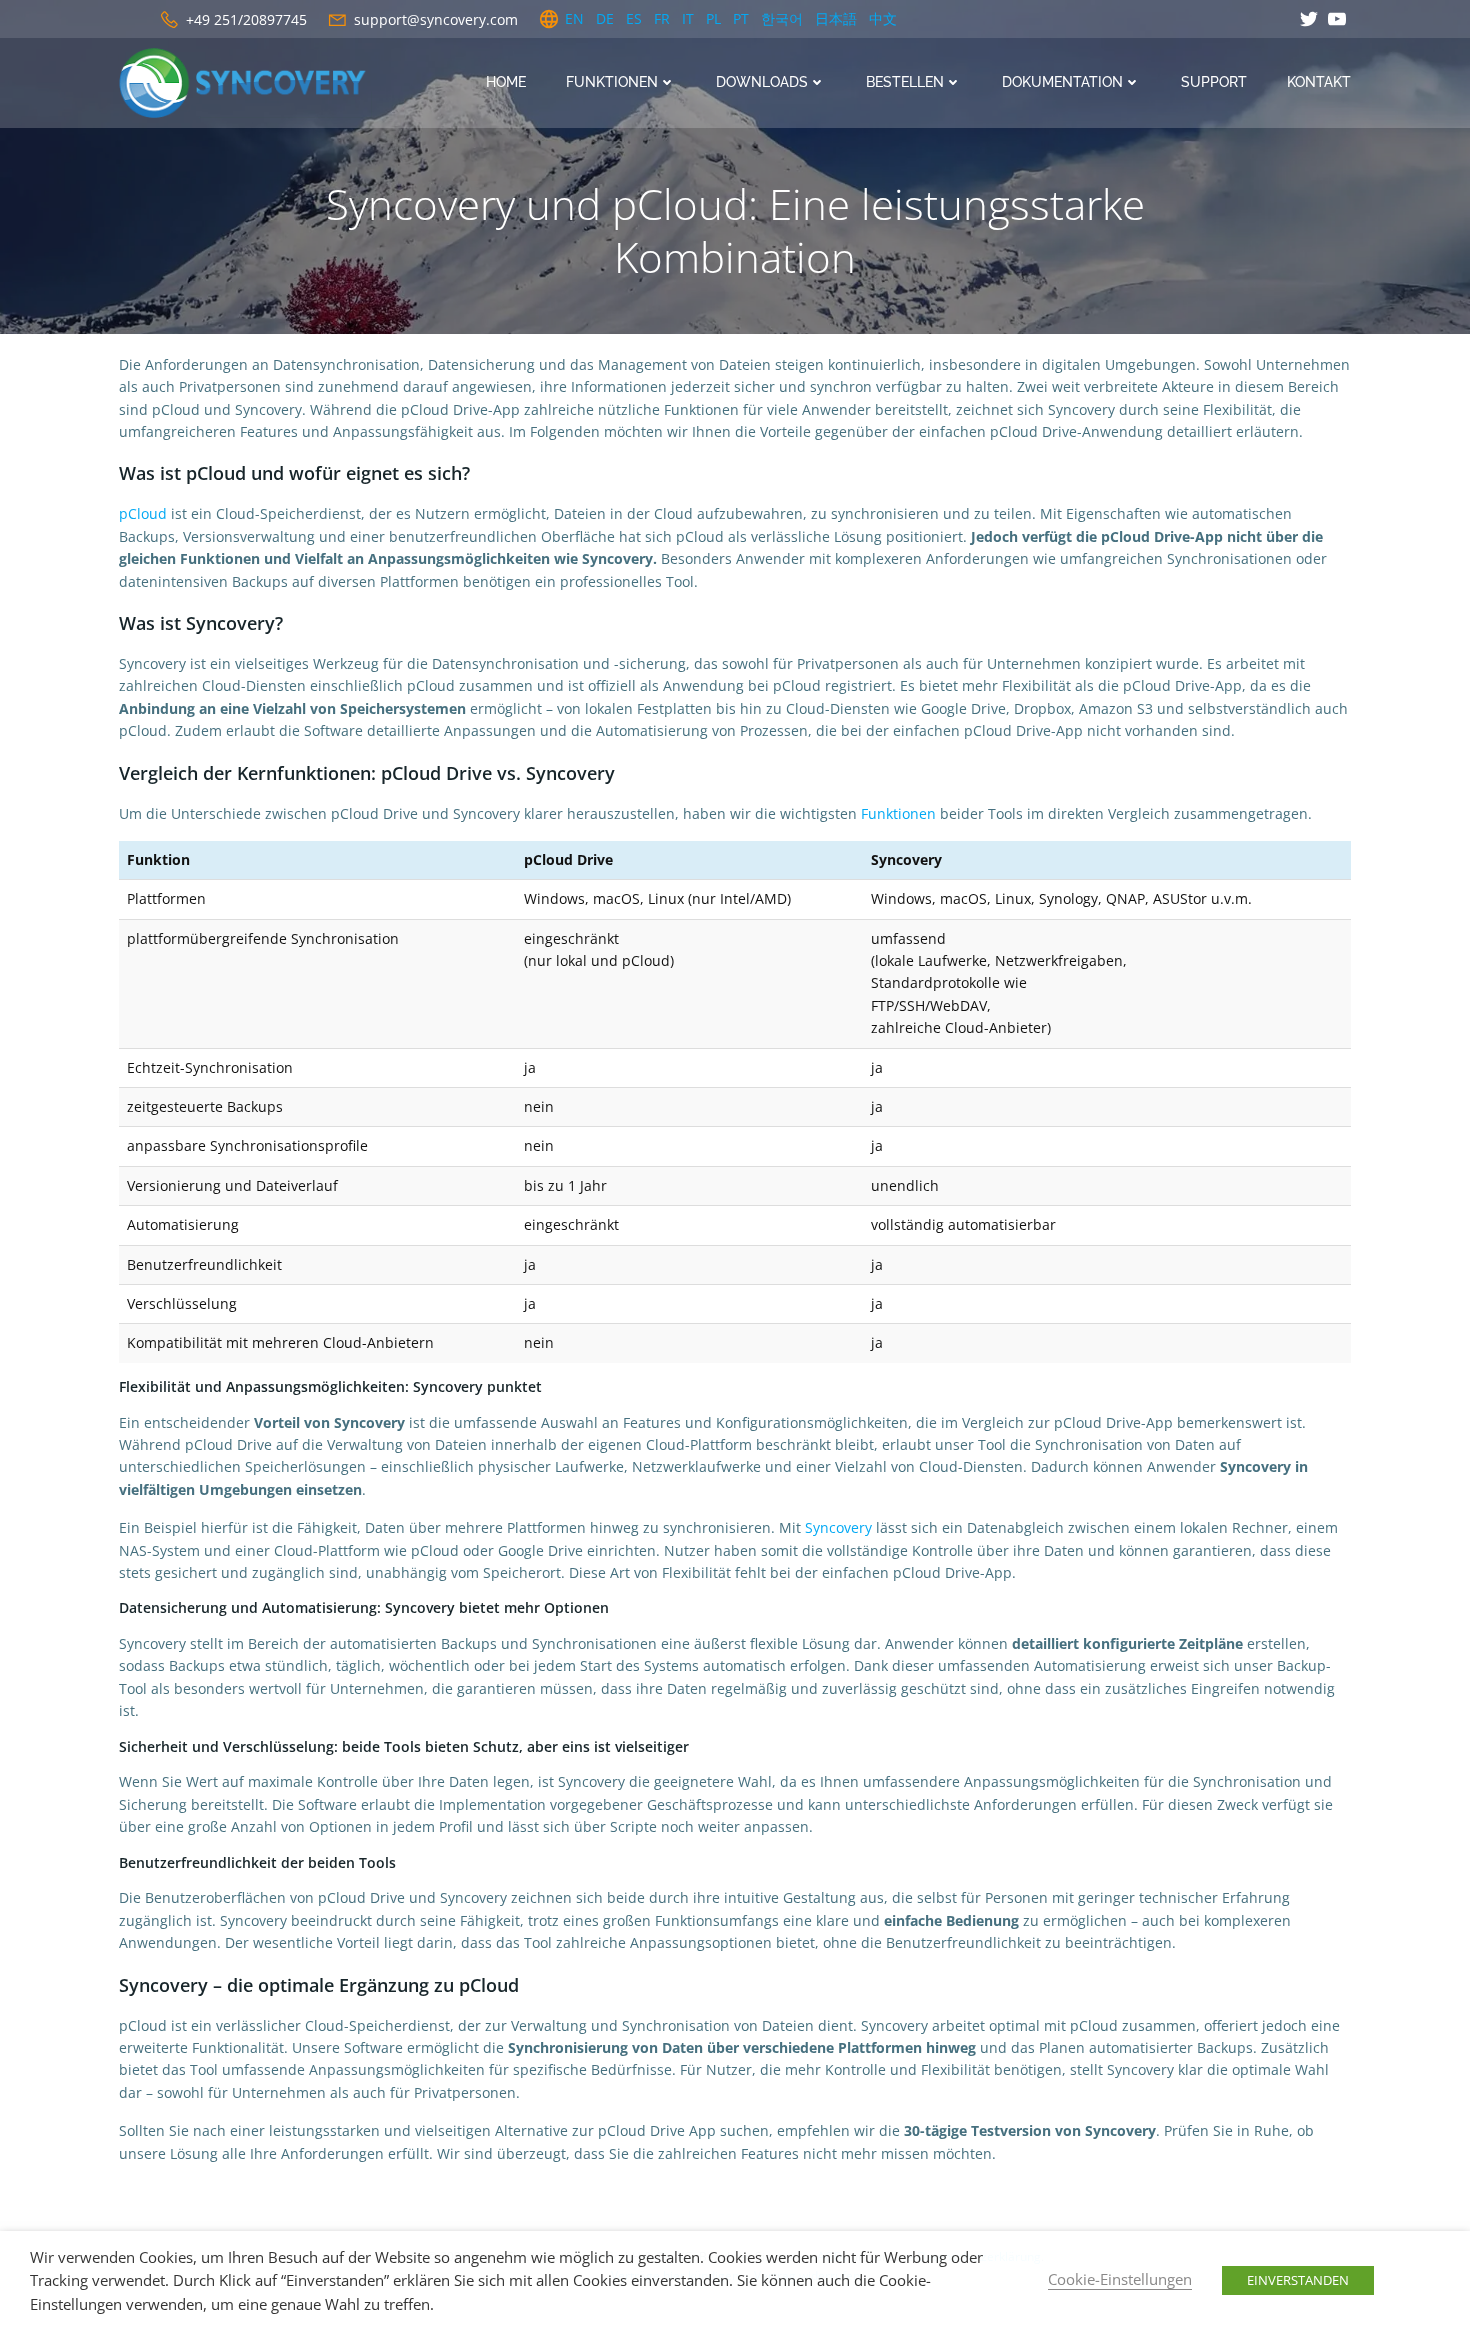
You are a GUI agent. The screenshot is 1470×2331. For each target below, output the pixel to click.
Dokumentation (1062, 82)
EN (574, 18)
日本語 (836, 18)
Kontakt (1319, 82)
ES (634, 18)
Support (1214, 82)
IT (688, 18)
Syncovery (838, 1527)
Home (506, 82)
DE (605, 18)
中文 (883, 18)
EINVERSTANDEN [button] (1298, 2280)
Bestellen (905, 82)
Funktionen (898, 813)
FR (662, 18)
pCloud (143, 513)
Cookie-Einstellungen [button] (1120, 2279)
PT (741, 18)
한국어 (782, 18)
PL (713, 18)
